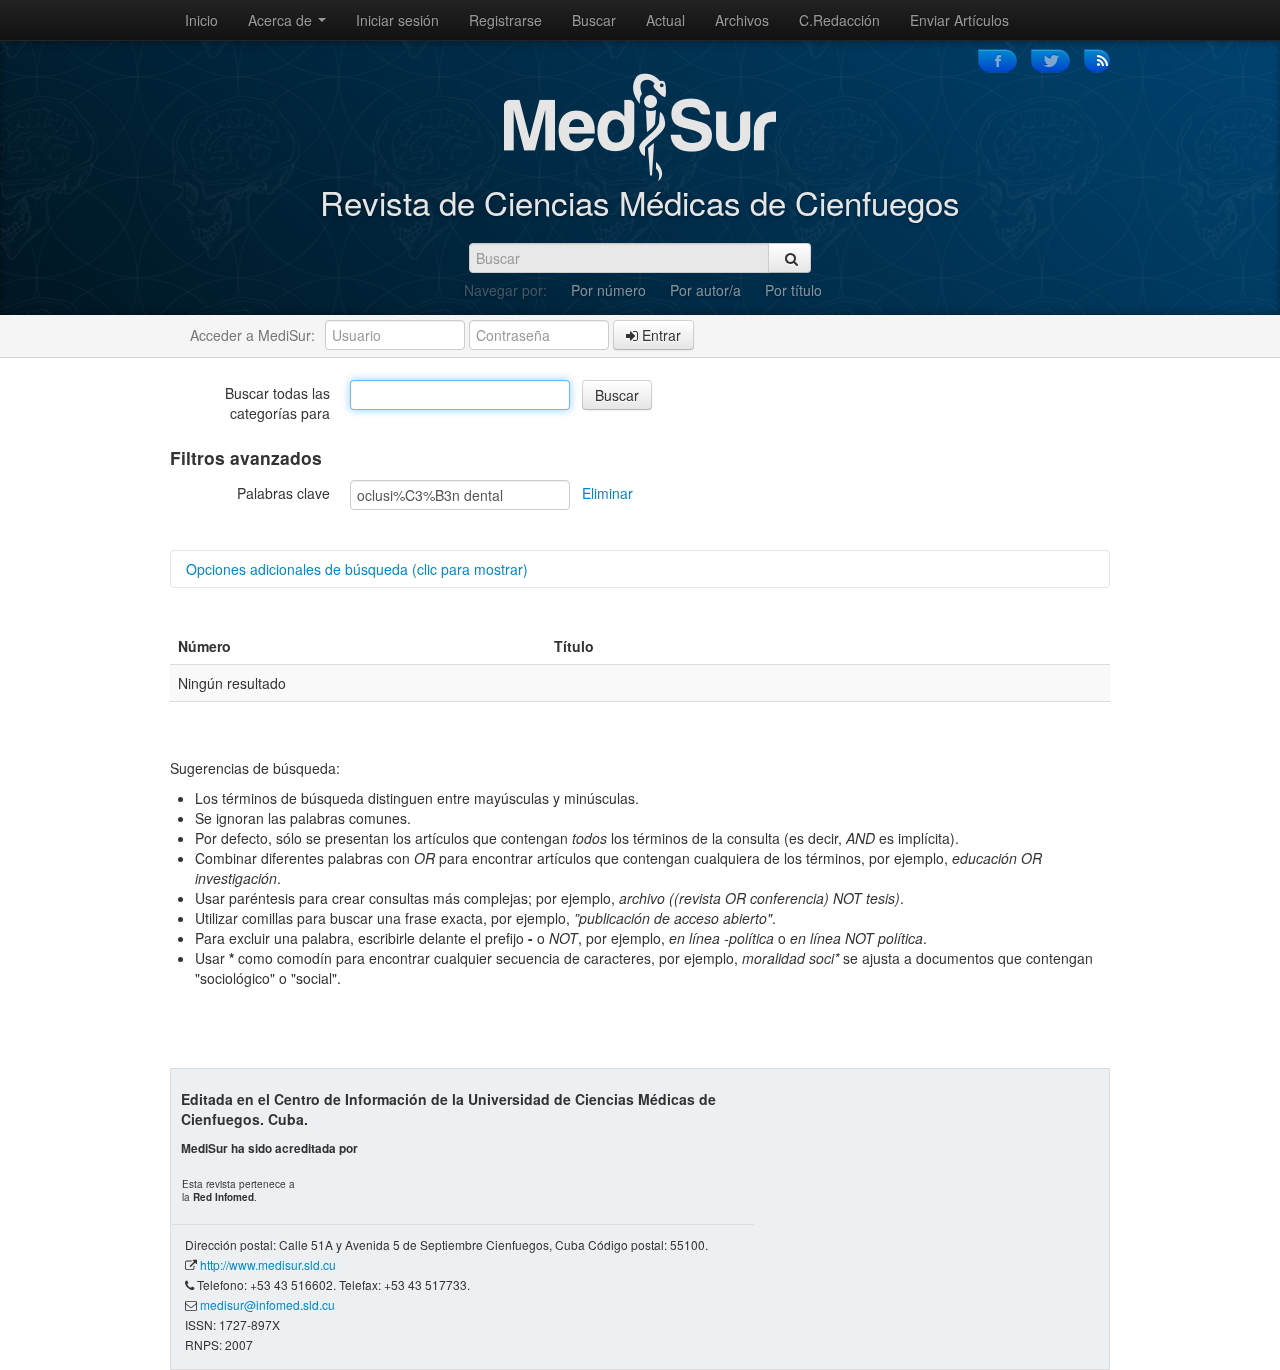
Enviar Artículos (959, 20)
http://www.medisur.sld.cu (268, 1264)
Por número (608, 290)
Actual (665, 20)
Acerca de (282, 20)
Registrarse (505, 20)
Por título (793, 290)
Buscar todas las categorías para (277, 403)
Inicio (201, 20)
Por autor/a (705, 290)
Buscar (594, 20)
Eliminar (607, 493)
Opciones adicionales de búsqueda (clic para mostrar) (357, 569)
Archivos (742, 20)
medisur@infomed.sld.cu (267, 1304)
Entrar (659, 335)
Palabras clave (283, 493)
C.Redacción (839, 20)
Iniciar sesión (397, 20)
